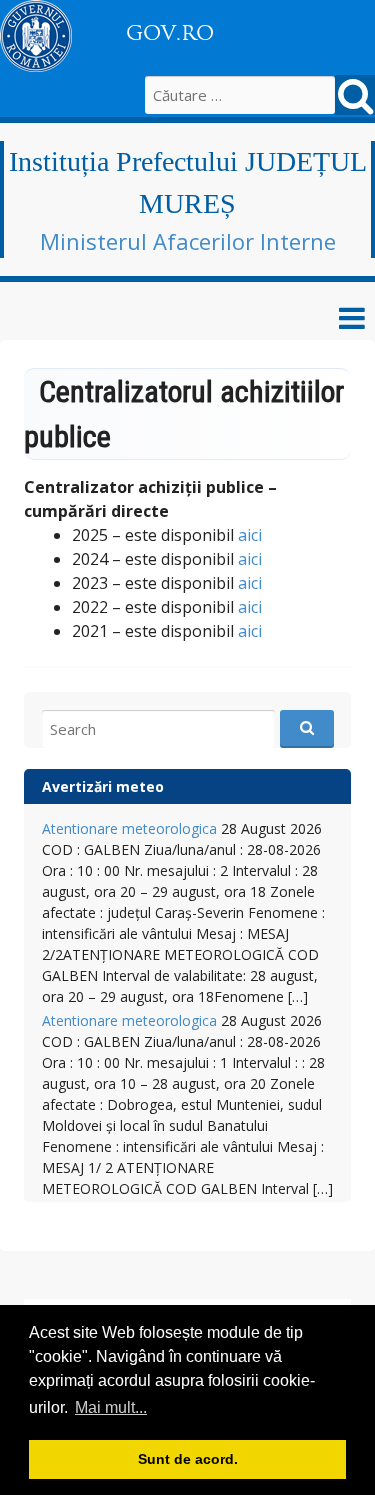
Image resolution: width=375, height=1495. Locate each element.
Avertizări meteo (103, 786)
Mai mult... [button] (111, 1407)
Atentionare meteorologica (129, 828)
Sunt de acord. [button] (188, 1459)
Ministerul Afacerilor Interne (188, 241)
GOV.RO (170, 33)
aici (250, 535)
